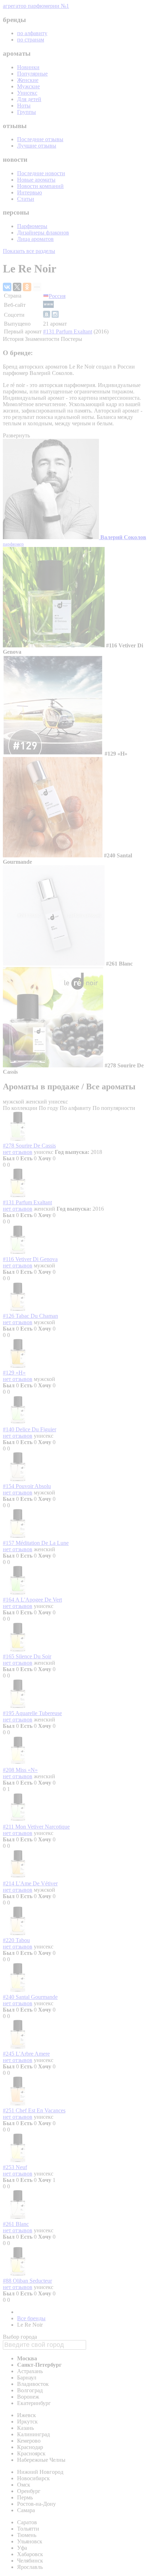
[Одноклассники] (27, 287)
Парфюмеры (32, 226)
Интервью (30, 192)
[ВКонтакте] (7, 287)
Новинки (28, 67)
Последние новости (41, 173)
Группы (27, 112)
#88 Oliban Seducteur (27, 2281)
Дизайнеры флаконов (43, 233)
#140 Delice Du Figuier (30, 1429)
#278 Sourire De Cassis (29, 1146)
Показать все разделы (29, 251)
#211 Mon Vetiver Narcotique (36, 1827)
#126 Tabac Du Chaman (30, 1316)
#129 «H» (14, 1373)
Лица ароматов (35, 239)
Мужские (28, 86)
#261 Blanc (16, 2224)
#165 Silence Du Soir (27, 1656)
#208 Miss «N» (20, 1770)
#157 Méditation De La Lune (36, 1543)
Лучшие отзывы (37, 146)
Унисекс (27, 93)
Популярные (32, 74)
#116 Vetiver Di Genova (30, 1259)
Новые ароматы (36, 180)
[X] (17, 287)
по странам (31, 40)
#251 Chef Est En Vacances (34, 2110)
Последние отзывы (40, 139)
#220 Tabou (16, 1940)
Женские (28, 80)
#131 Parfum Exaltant (68, 331)
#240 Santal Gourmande (30, 1997)
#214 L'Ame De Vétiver (30, 1883)
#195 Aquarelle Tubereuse (32, 1713)
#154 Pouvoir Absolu (27, 1486)
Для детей (29, 99)
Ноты (24, 106)
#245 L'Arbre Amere (26, 2054)
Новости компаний (40, 186)
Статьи (26, 199)
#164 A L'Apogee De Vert (32, 1600)
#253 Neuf (15, 2167)
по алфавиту (32, 33)
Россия (57, 296)
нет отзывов (18, 1152)
